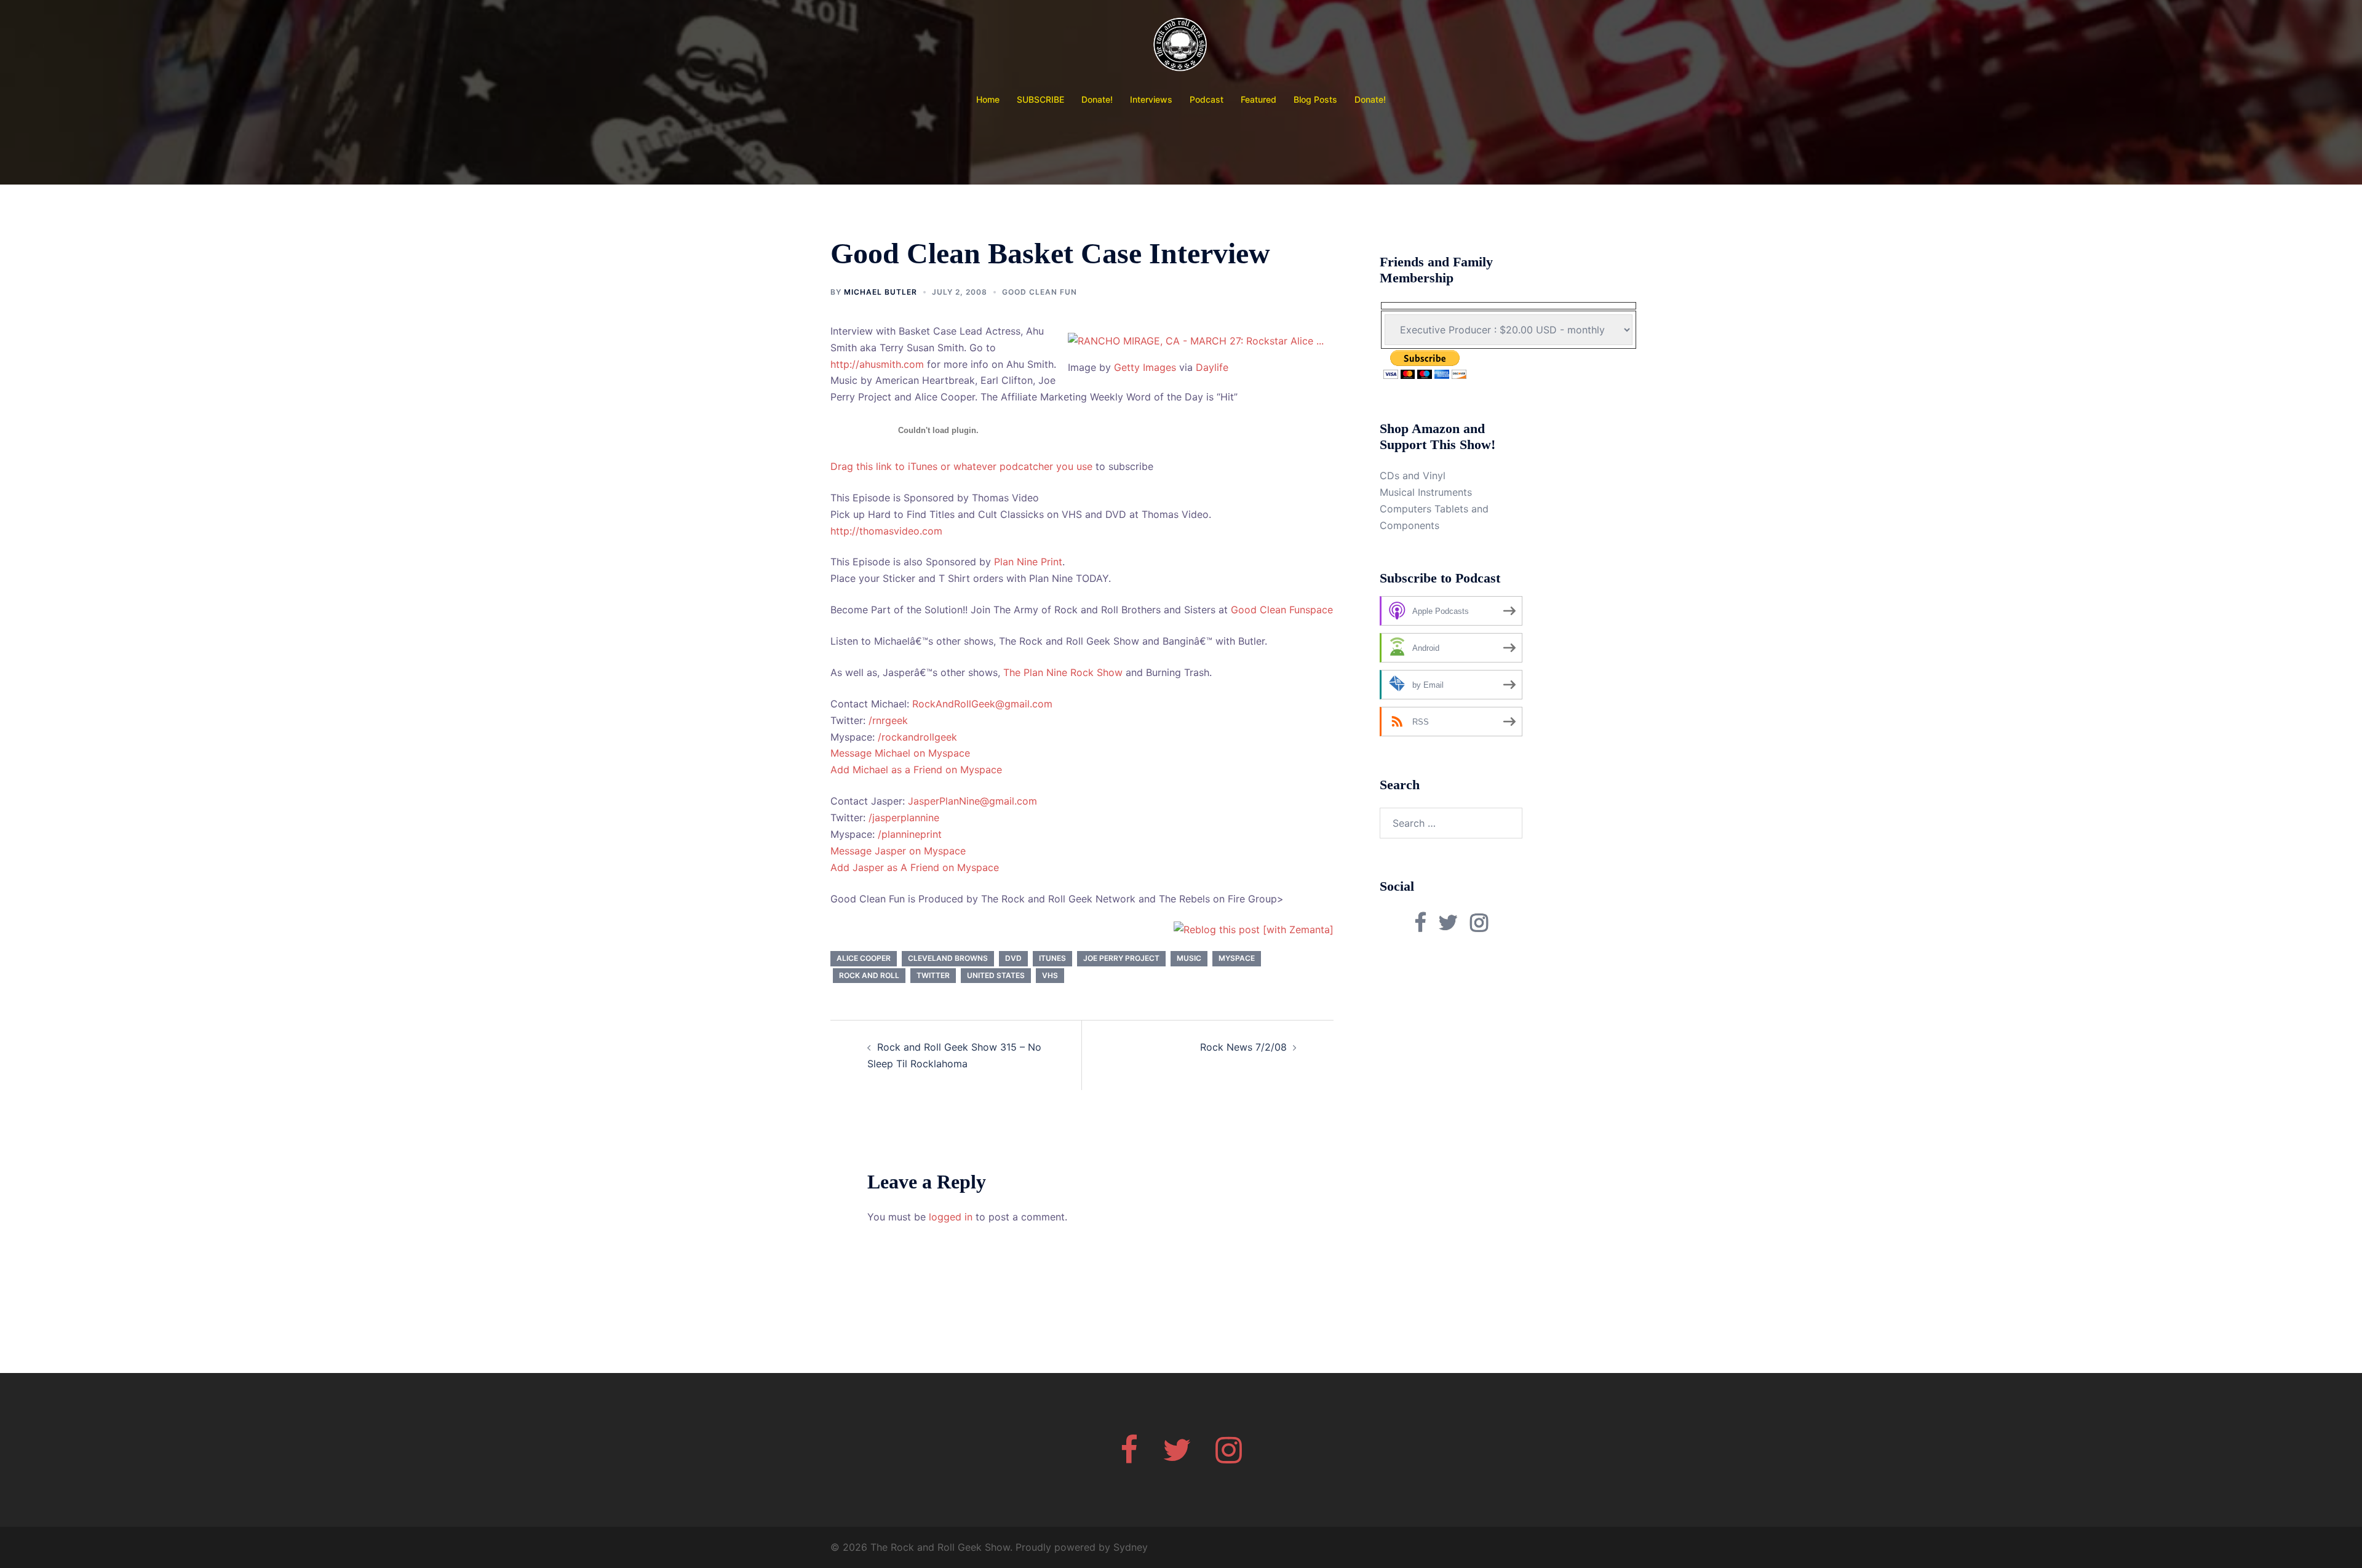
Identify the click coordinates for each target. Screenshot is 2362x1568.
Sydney (1131, 1547)
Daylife (1212, 367)
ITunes (1052, 958)
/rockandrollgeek (917, 737)
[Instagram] (1229, 1457)
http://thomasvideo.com (886, 531)
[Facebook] (1129, 1457)
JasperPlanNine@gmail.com (972, 801)
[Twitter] (1177, 1457)
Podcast (1207, 99)
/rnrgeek (888, 720)
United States (996, 975)
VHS (1050, 975)
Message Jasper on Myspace (898, 851)
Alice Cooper (864, 958)
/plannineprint (910, 834)
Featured (1259, 99)
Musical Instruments (1426, 492)
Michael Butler (881, 292)
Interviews (1151, 99)
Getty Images (1145, 367)
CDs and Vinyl (1413, 476)
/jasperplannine (904, 818)
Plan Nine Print (1028, 562)
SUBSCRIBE (1040, 99)
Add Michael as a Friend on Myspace (916, 770)
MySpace (1237, 958)
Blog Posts (1315, 99)
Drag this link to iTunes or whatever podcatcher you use (961, 466)
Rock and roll (869, 975)
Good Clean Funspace (1282, 610)
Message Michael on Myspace (900, 753)
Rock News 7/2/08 (1243, 1047)
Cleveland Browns (948, 958)
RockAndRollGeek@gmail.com (982, 704)
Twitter (933, 975)
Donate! (1097, 99)
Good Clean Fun (1040, 292)
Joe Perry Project (1121, 958)
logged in (951, 1217)
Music (1189, 958)
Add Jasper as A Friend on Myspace (915, 867)
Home (988, 99)
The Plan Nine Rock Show (1063, 672)
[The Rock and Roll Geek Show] (1181, 47)
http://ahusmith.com (877, 364)
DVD (1013, 958)
